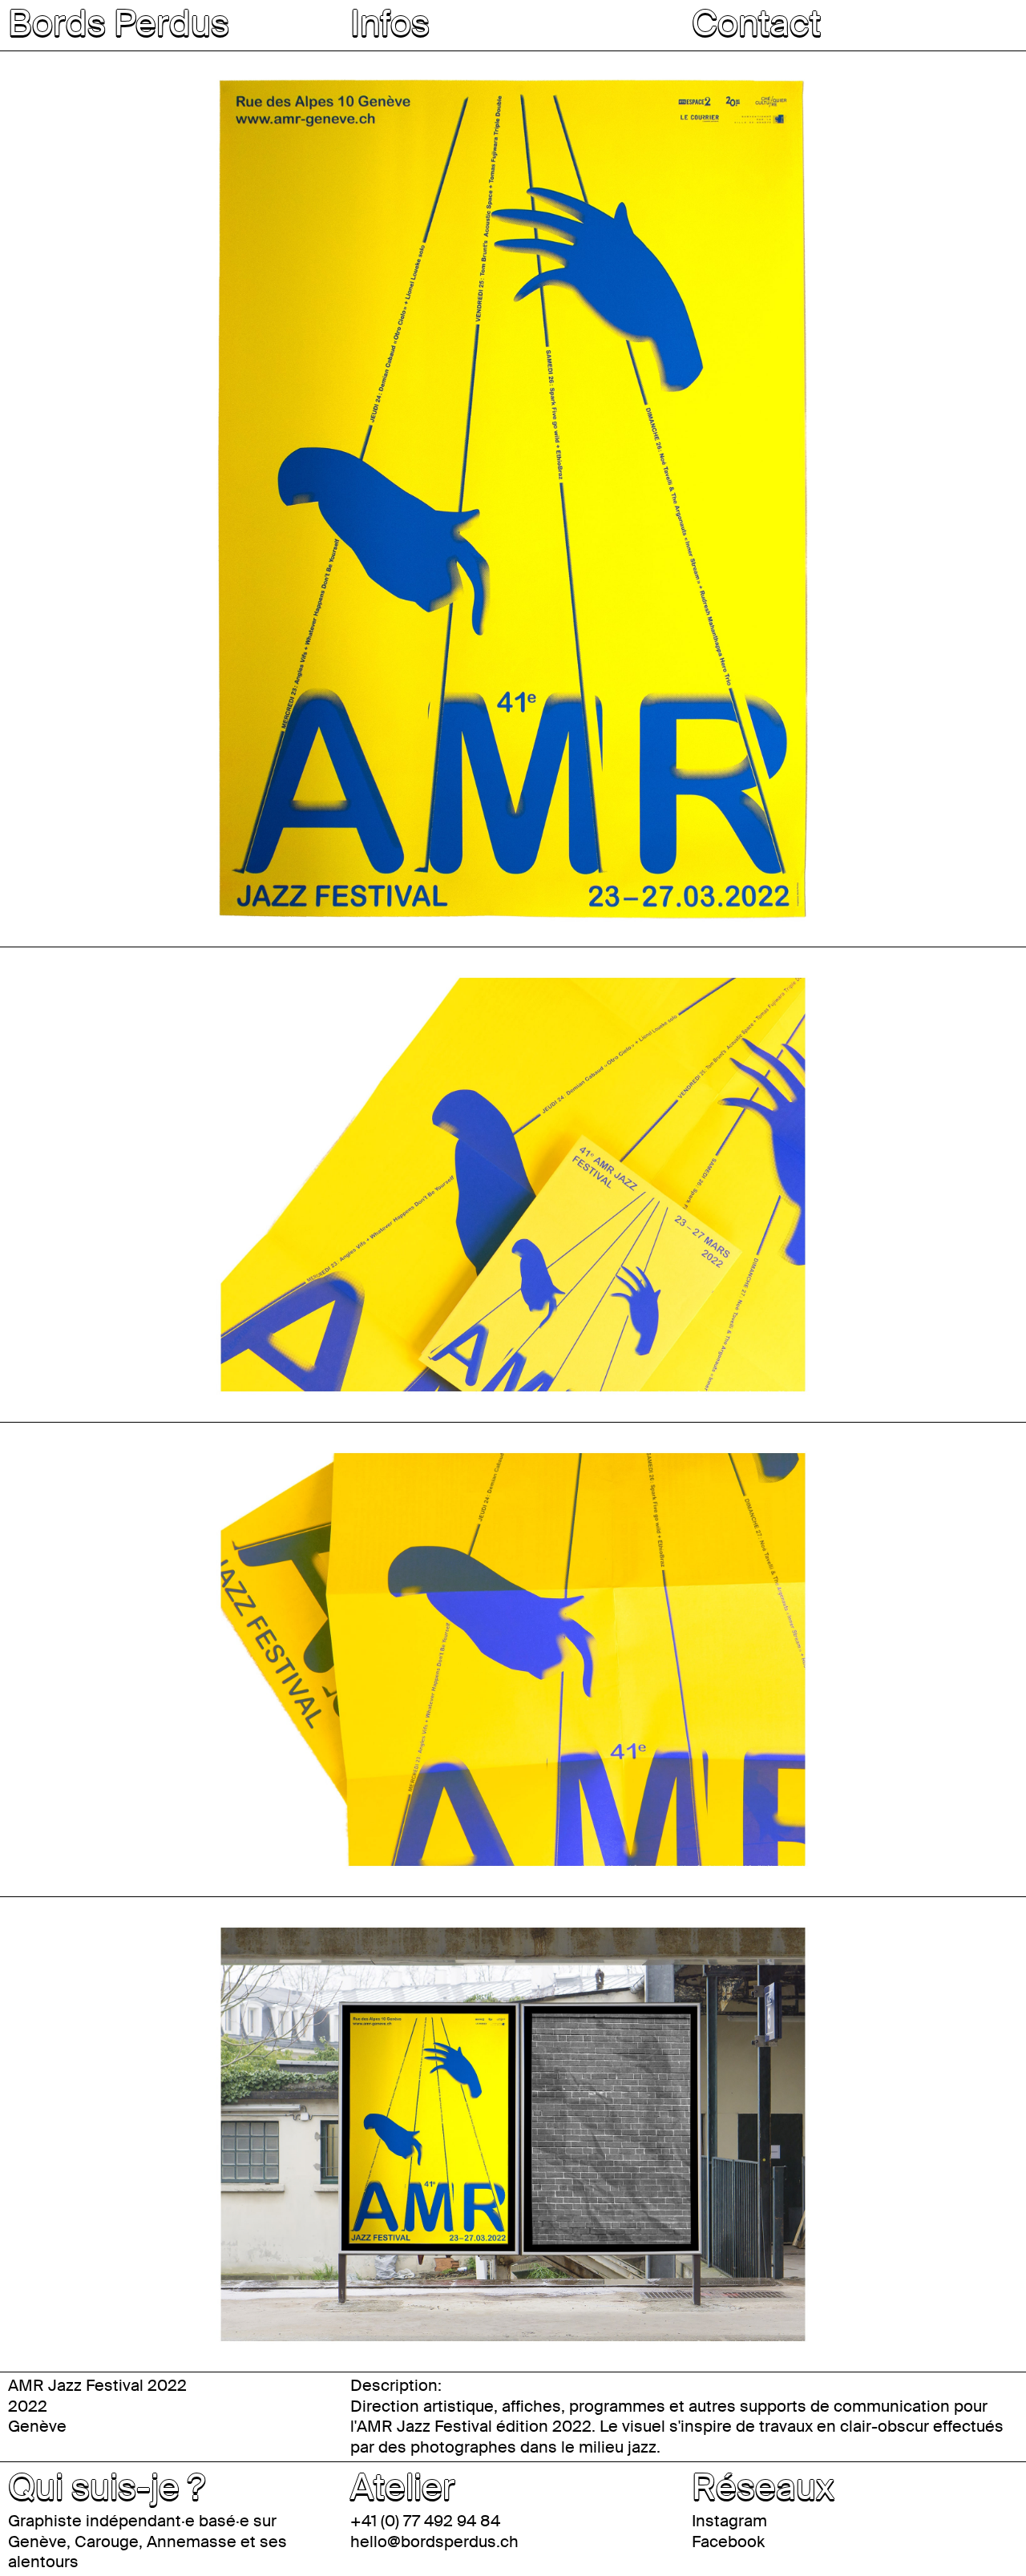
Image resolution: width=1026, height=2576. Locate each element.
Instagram (729, 2521)
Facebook (728, 2542)
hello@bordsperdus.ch (434, 2542)
